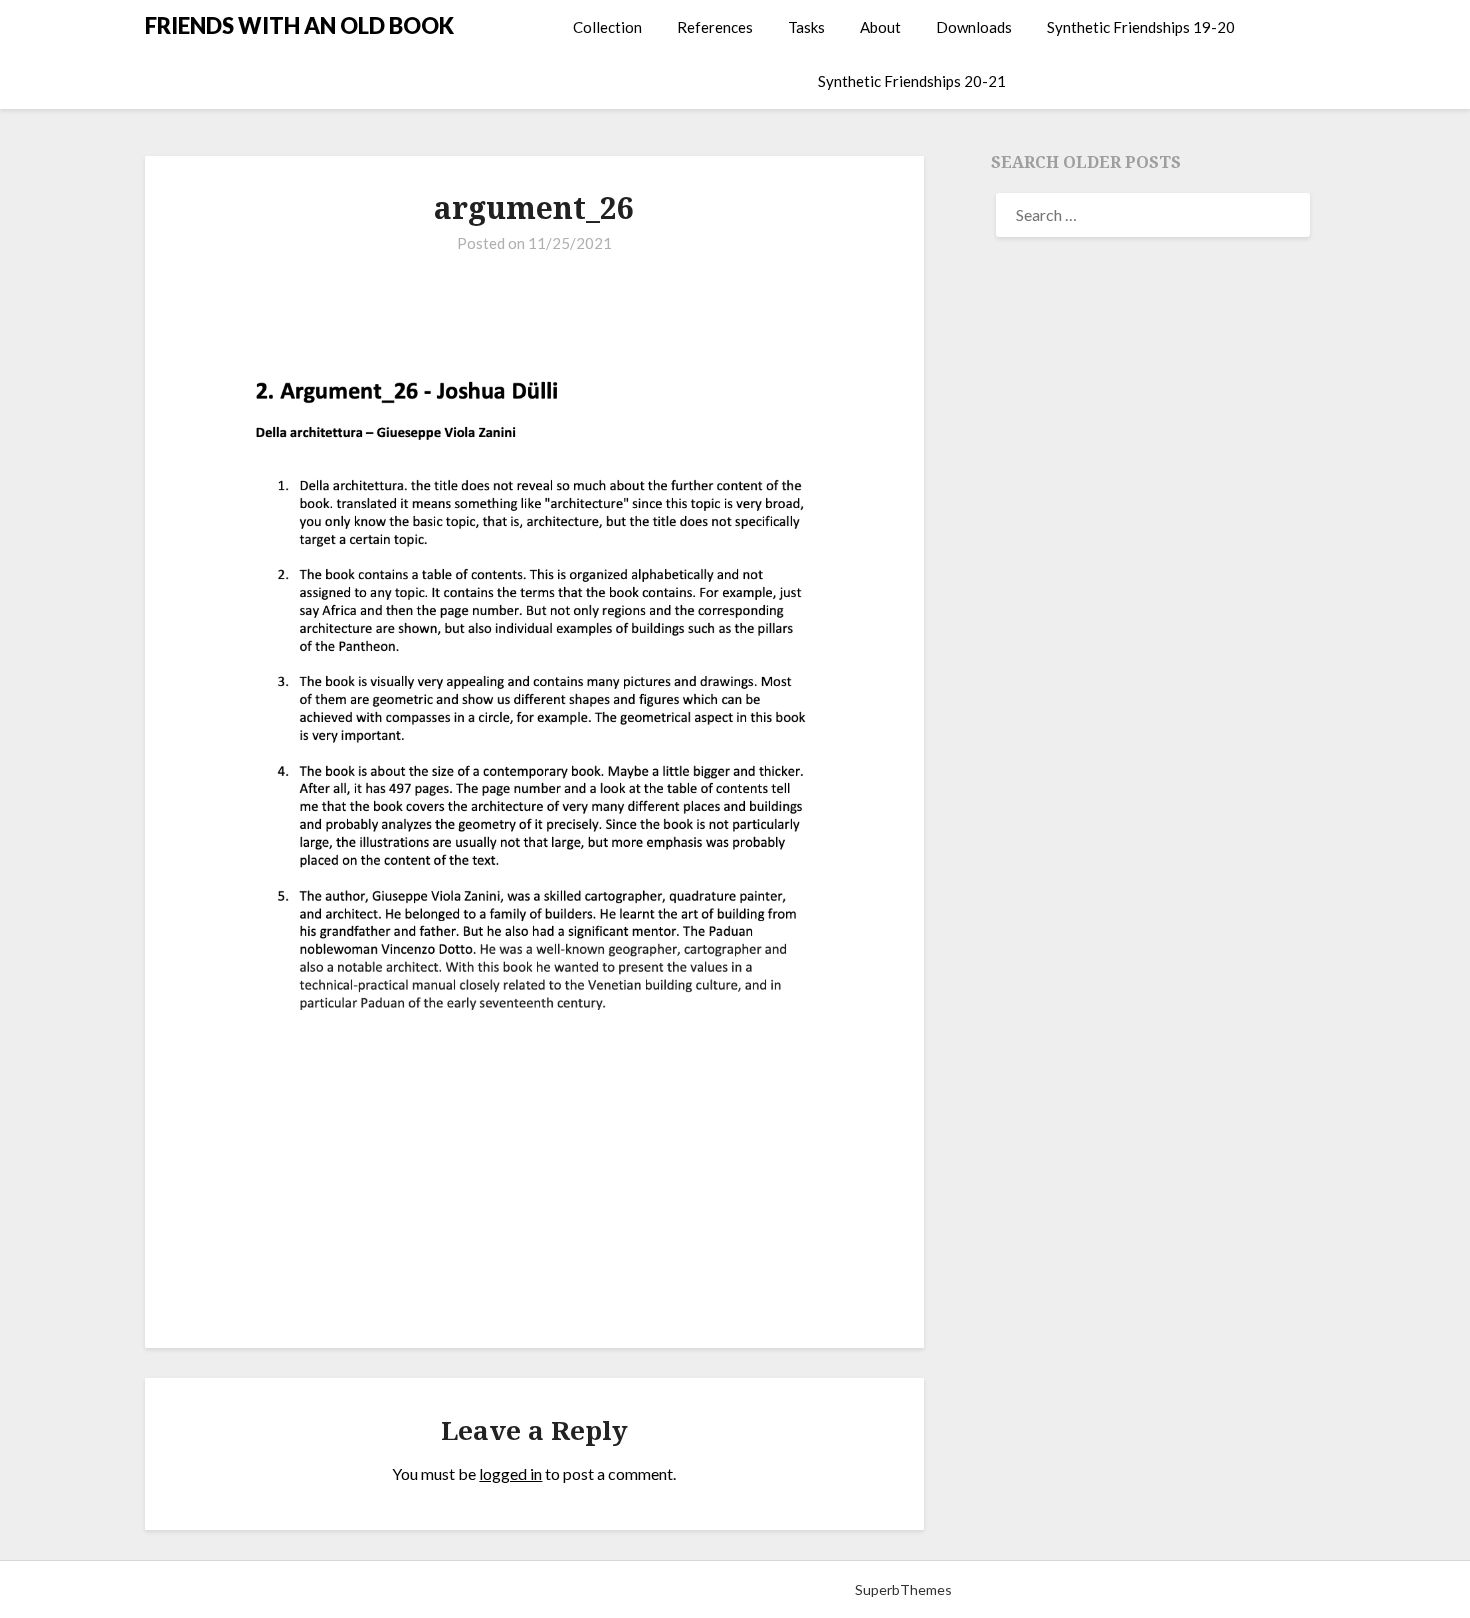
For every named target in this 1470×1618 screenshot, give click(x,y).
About (880, 27)
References (715, 27)
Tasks (806, 27)
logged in (510, 1473)
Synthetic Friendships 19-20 (1141, 27)
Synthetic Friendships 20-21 (912, 81)
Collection (607, 27)
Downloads (974, 27)
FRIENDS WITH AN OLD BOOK (299, 25)
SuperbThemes (903, 1589)
